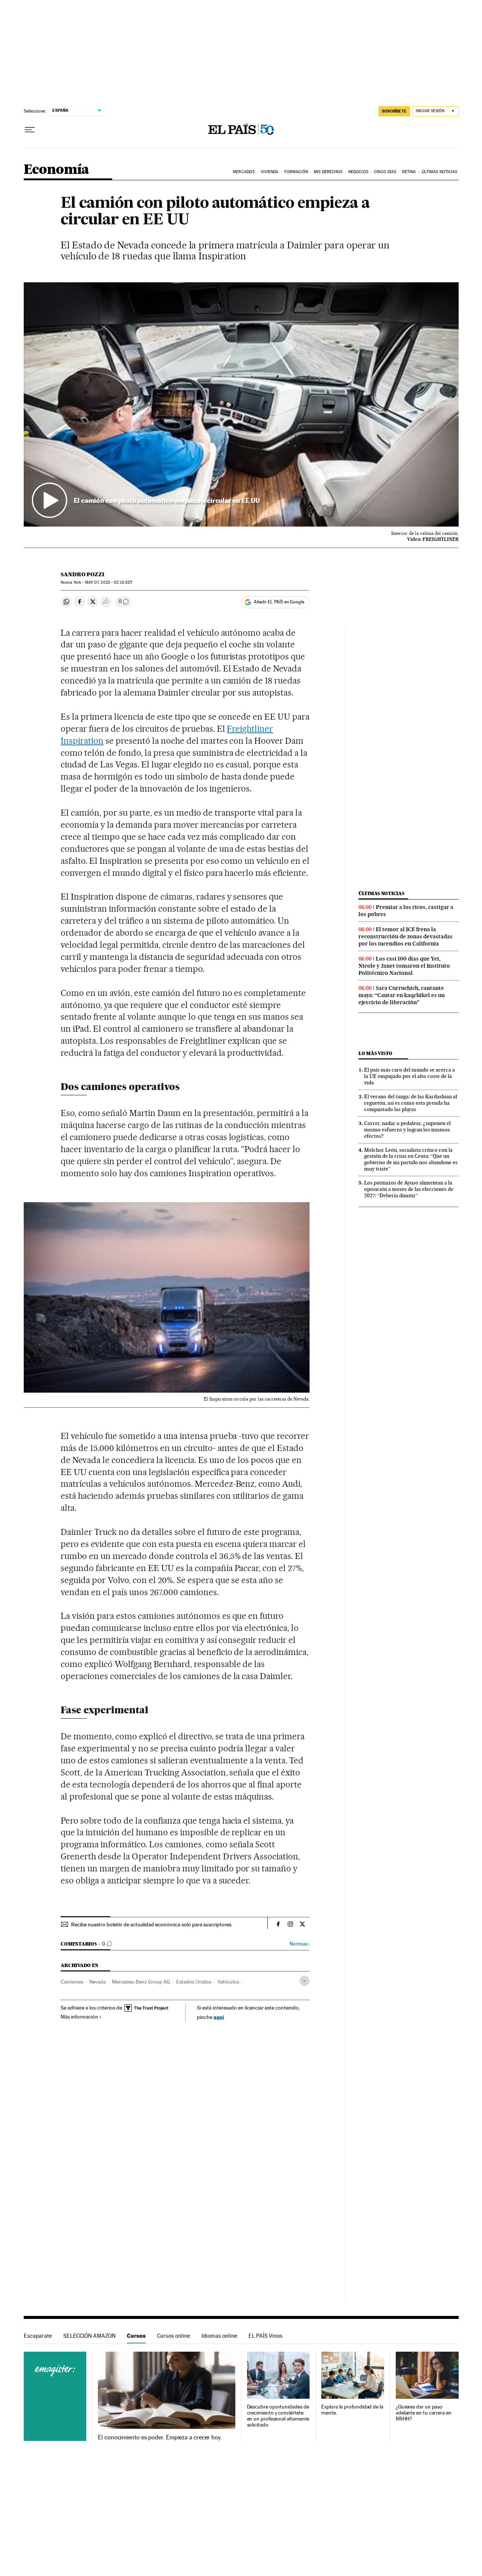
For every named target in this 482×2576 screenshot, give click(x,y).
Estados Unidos (194, 1982)
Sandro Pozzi (82, 574)
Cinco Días (385, 172)
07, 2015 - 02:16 (109, 582)
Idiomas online (219, 2336)
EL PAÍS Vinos (265, 2336)
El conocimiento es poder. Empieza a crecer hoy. (160, 2437)
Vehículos (228, 1982)
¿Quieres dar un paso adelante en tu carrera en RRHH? (424, 2413)
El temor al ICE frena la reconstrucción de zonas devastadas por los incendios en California (406, 936)
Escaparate (38, 2336)
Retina (409, 172)
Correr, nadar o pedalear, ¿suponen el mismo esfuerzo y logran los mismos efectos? (407, 1130)
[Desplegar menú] (30, 130)
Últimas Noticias (440, 172)
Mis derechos (328, 172)
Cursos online (174, 2336)
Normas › (300, 1944)
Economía (56, 170)
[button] (241, 405)
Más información (79, 2017)
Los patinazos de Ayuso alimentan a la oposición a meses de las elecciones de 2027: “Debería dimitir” (409, 1189)
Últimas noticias (381, 893)
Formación (296, 172)
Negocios (358, 172)
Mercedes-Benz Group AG (141, 1982)
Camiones (72, 1982)
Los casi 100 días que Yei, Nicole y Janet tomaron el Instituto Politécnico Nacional (404, 966)
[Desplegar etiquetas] (304, 1981)
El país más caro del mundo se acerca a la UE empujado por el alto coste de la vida (410, 1076)
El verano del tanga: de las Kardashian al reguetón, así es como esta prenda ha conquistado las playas (411, 1103)
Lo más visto (375, 1053)
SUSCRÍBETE (394, 111)
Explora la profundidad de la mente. (352, 2410)
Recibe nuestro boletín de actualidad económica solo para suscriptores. (152, 1924)
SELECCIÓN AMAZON (89, 2336)
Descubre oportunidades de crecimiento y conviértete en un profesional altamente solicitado (278, 2416)
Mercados (244, 172)
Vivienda (270, 172)
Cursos (136, 2336)
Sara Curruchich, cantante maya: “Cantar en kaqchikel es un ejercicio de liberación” (402, 995)
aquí (219, 2017)
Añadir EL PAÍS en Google (279, 602)
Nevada (98, 1982)
